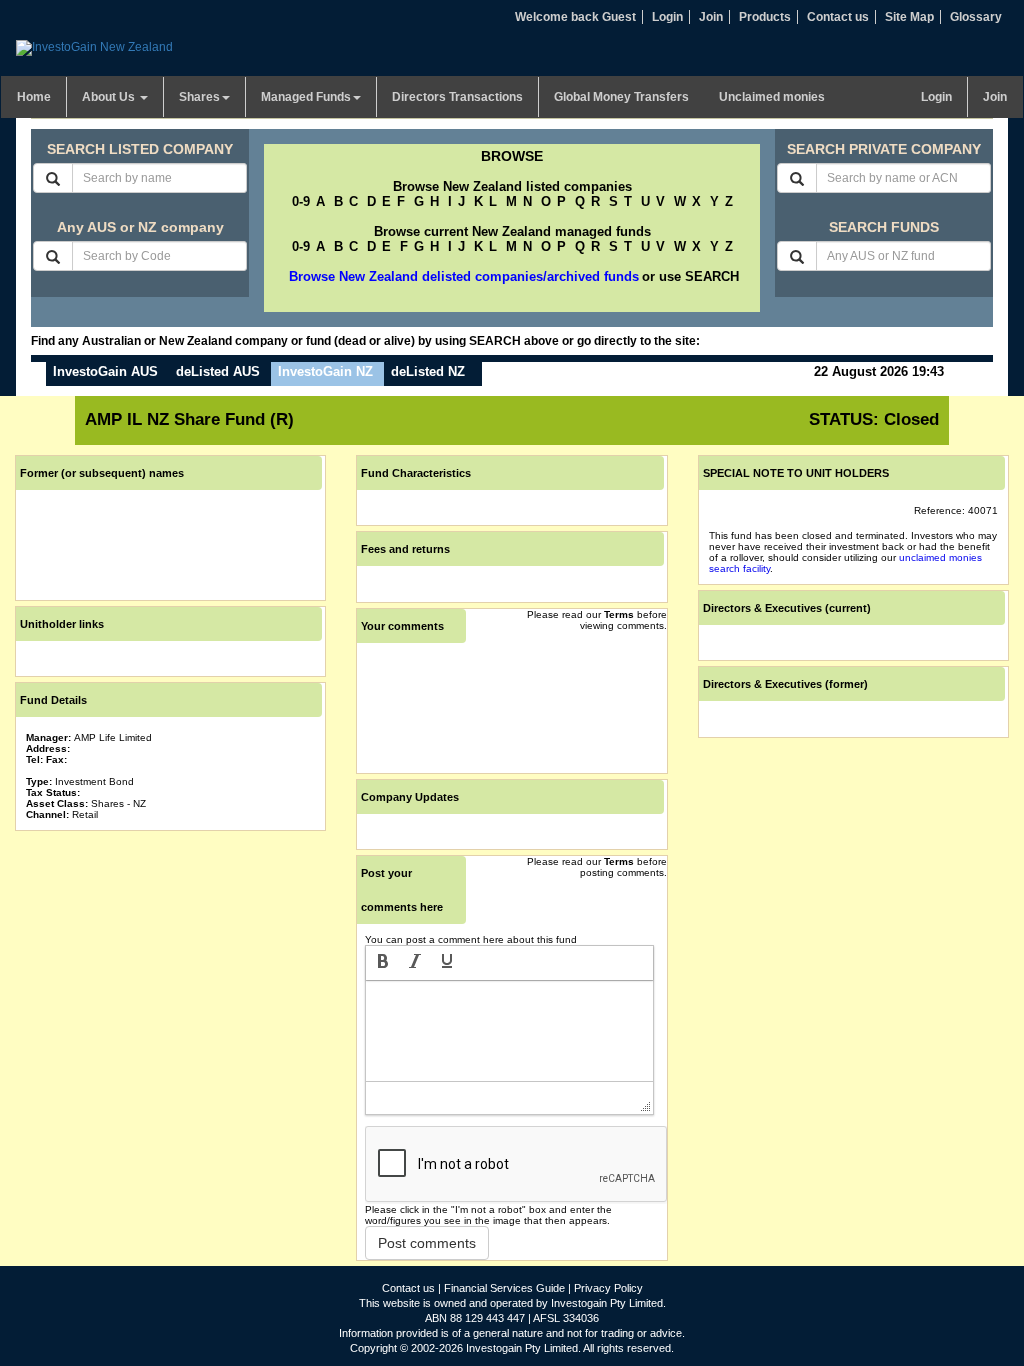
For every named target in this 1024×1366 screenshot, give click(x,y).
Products (765, 17)
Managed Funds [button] (306, 97)
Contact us (838, 17)
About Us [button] (110, 97)
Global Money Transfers (621, 97)
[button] (383, 963)
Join (711, 17)
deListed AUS (218, 371)
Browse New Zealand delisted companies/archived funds (464, 276)
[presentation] (383, 963)
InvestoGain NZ (325, 371)
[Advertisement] (170, 961)
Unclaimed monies (772, 97)
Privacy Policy (608, 1288)
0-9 (301, 201)
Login (667, 17)
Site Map (909, 17)
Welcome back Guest (575, 17)
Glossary (976, 17)
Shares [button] (199, 97)
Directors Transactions (457, 97)
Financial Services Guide (504, 1288)
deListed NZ (428, 371)
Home (34, 97)
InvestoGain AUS (105, 371)
